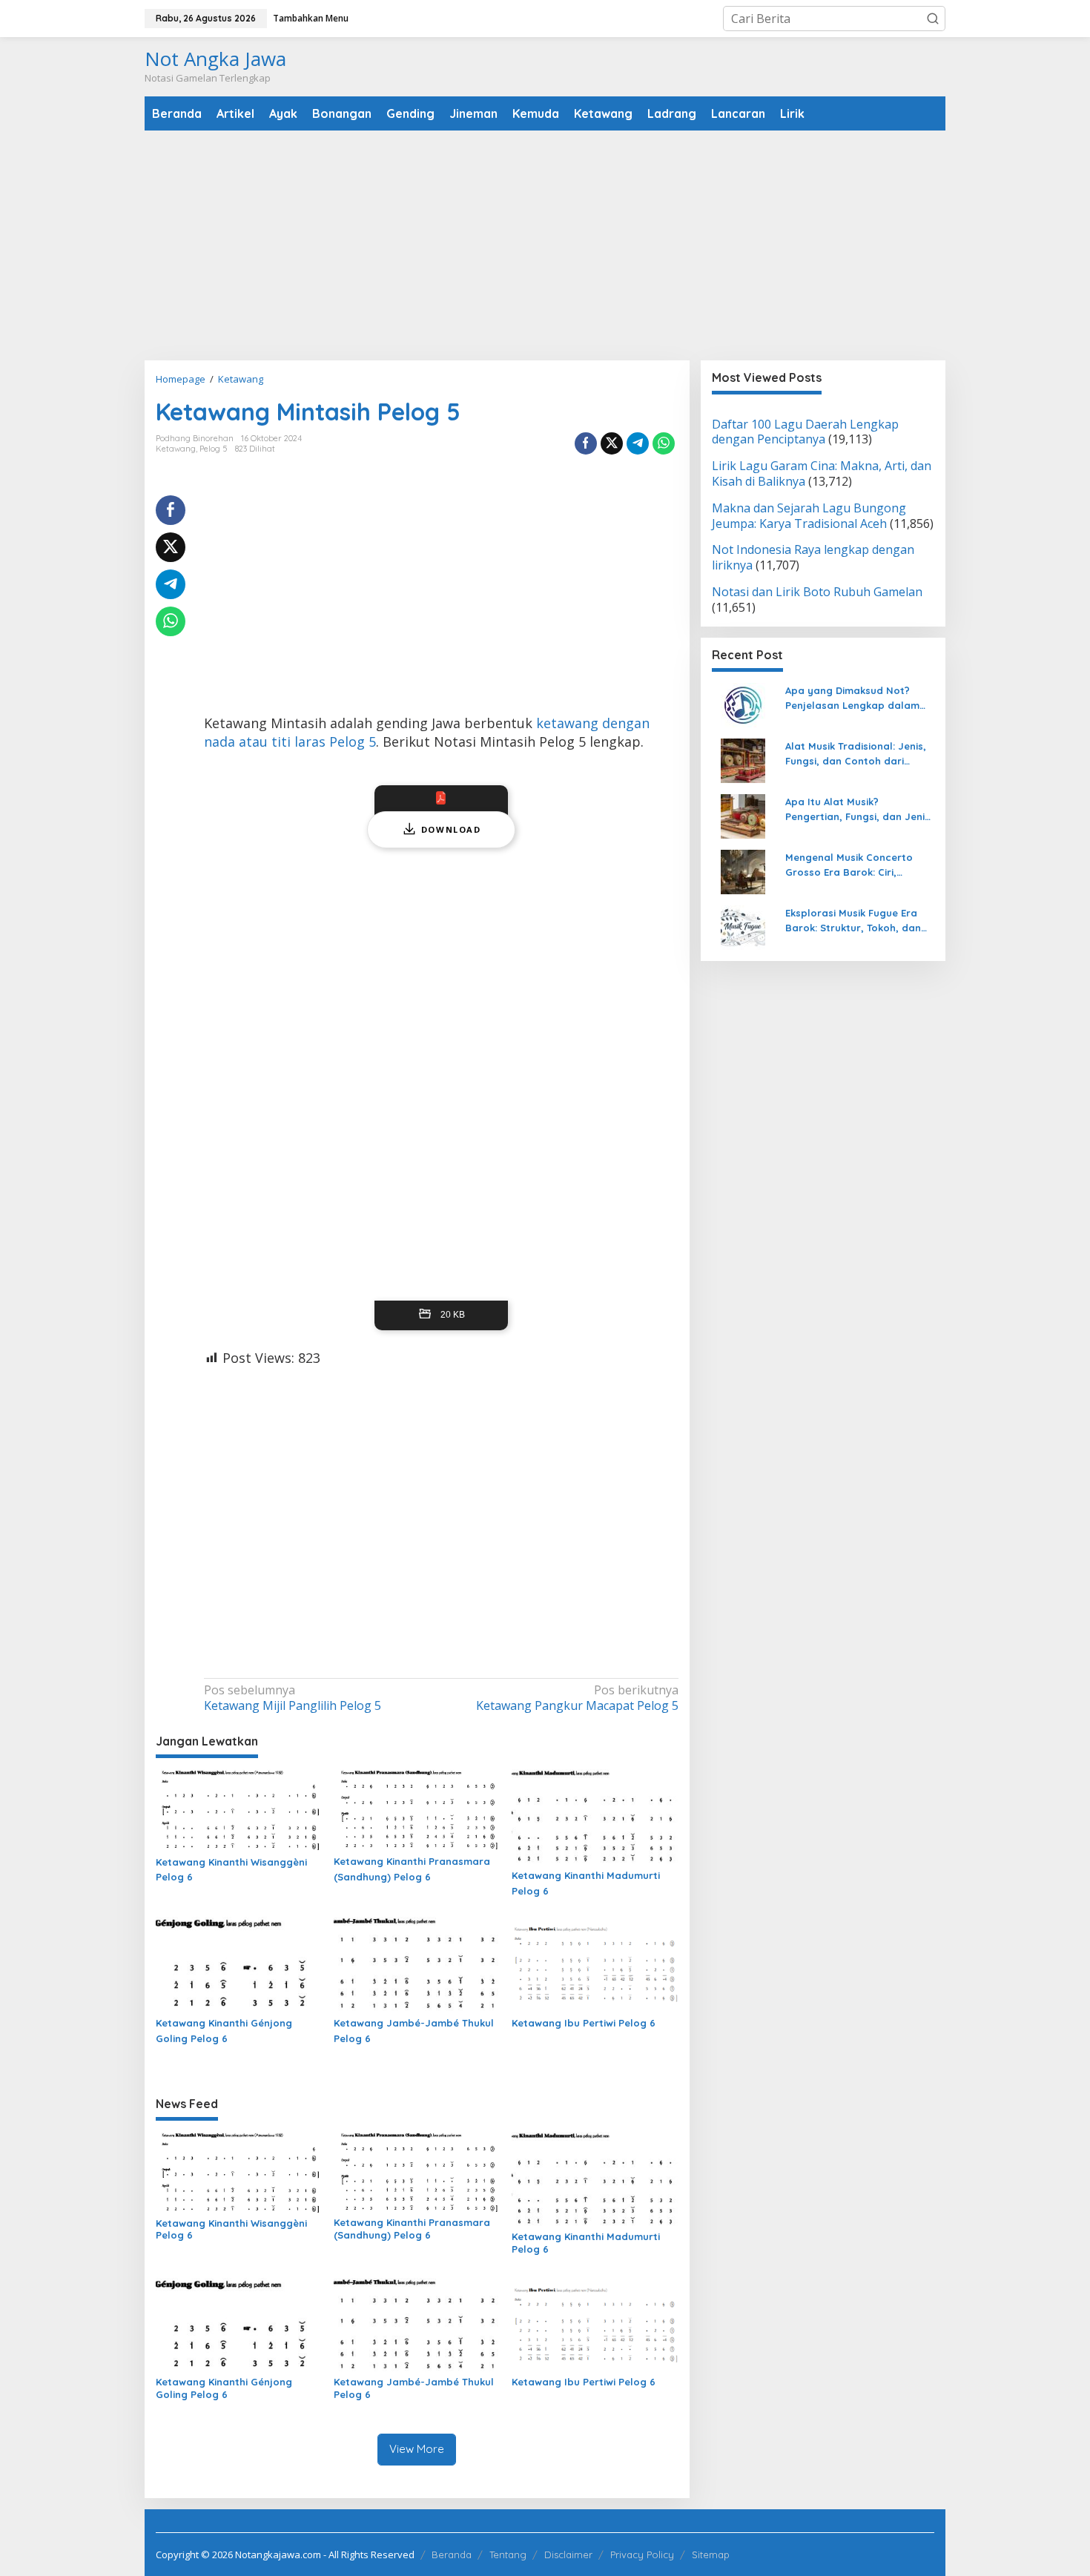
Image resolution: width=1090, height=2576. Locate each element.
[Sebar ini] (586, 443)
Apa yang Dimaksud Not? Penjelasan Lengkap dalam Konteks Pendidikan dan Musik (859, 699)
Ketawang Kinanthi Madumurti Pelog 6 (586, 1883)
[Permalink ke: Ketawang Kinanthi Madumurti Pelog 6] (595, 1816)
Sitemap (711, 2554)
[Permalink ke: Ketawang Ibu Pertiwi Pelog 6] (595, 1964)
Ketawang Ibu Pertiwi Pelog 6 (584, 2023)
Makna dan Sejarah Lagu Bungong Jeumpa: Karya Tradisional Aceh (809, 516)
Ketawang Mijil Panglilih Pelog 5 (293, 1698)
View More (417, 2449)
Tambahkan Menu (311, 18)
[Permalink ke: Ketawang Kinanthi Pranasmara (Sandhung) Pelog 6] (417, 1809)
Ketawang (176, 449)
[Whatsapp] (664, 443)
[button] (933, 19)
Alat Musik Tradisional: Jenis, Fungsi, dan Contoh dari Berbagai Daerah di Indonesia (859, 755)
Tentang (508, 2554)
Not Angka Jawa (215, 59)
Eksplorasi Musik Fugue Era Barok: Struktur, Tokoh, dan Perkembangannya (853, 922)
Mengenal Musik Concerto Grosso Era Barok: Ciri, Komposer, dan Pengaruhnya (858, 866)
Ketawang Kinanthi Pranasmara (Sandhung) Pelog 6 (412, 1869)
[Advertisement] (545, 245)
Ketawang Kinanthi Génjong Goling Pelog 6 (224, 2031)
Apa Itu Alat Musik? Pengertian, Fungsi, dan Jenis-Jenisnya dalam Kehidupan (860, 810)
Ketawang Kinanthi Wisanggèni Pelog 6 (231, 1870)
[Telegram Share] (638, 443)
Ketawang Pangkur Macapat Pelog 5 (577, 1698)
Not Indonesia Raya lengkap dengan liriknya (813, 558)
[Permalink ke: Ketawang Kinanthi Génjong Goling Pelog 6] (239, 1964)
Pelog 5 (214, 449)
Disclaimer (568, 2554)
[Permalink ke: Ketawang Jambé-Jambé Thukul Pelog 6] (417, 1964)
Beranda (452, 2554)
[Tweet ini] (612, 443)
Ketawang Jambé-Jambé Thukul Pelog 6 (414, 2031)
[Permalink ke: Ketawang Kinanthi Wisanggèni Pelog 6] (239, 1809)
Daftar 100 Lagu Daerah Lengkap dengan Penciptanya (805, 432)
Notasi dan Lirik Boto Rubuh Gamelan (817, 592)
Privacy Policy (642, 2554)
